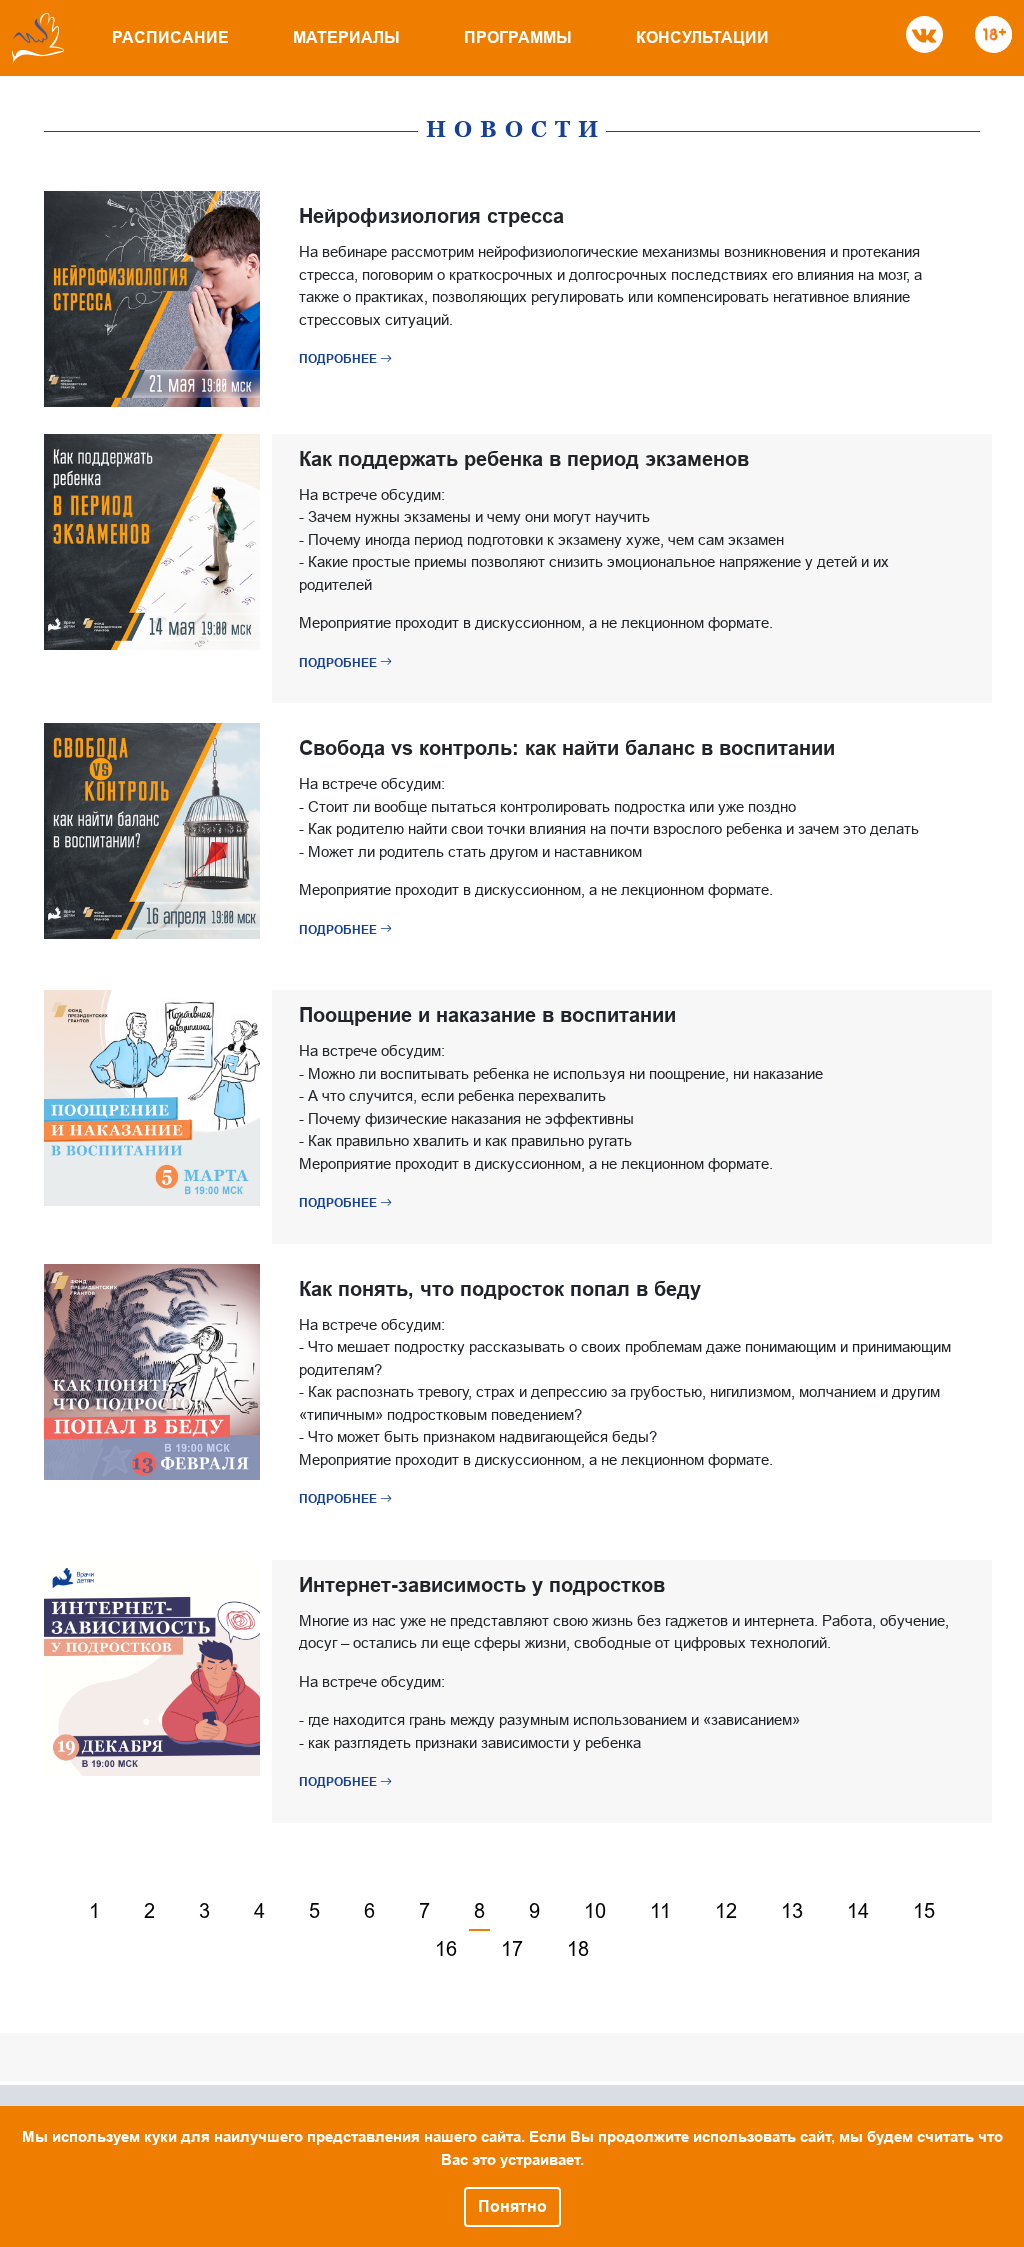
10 (595, 1911)
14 (858, 1911)
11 (660, 1911)
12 (726, 1911)
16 (446, 1949)
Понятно (512, 2206)
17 (512, 1949)
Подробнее (339, 359)
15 (924, 1911)
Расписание (170, 37)
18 (578, 1949)
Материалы (346, 37)
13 (792, 1911)
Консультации (702, 37)
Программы (518, 37)
